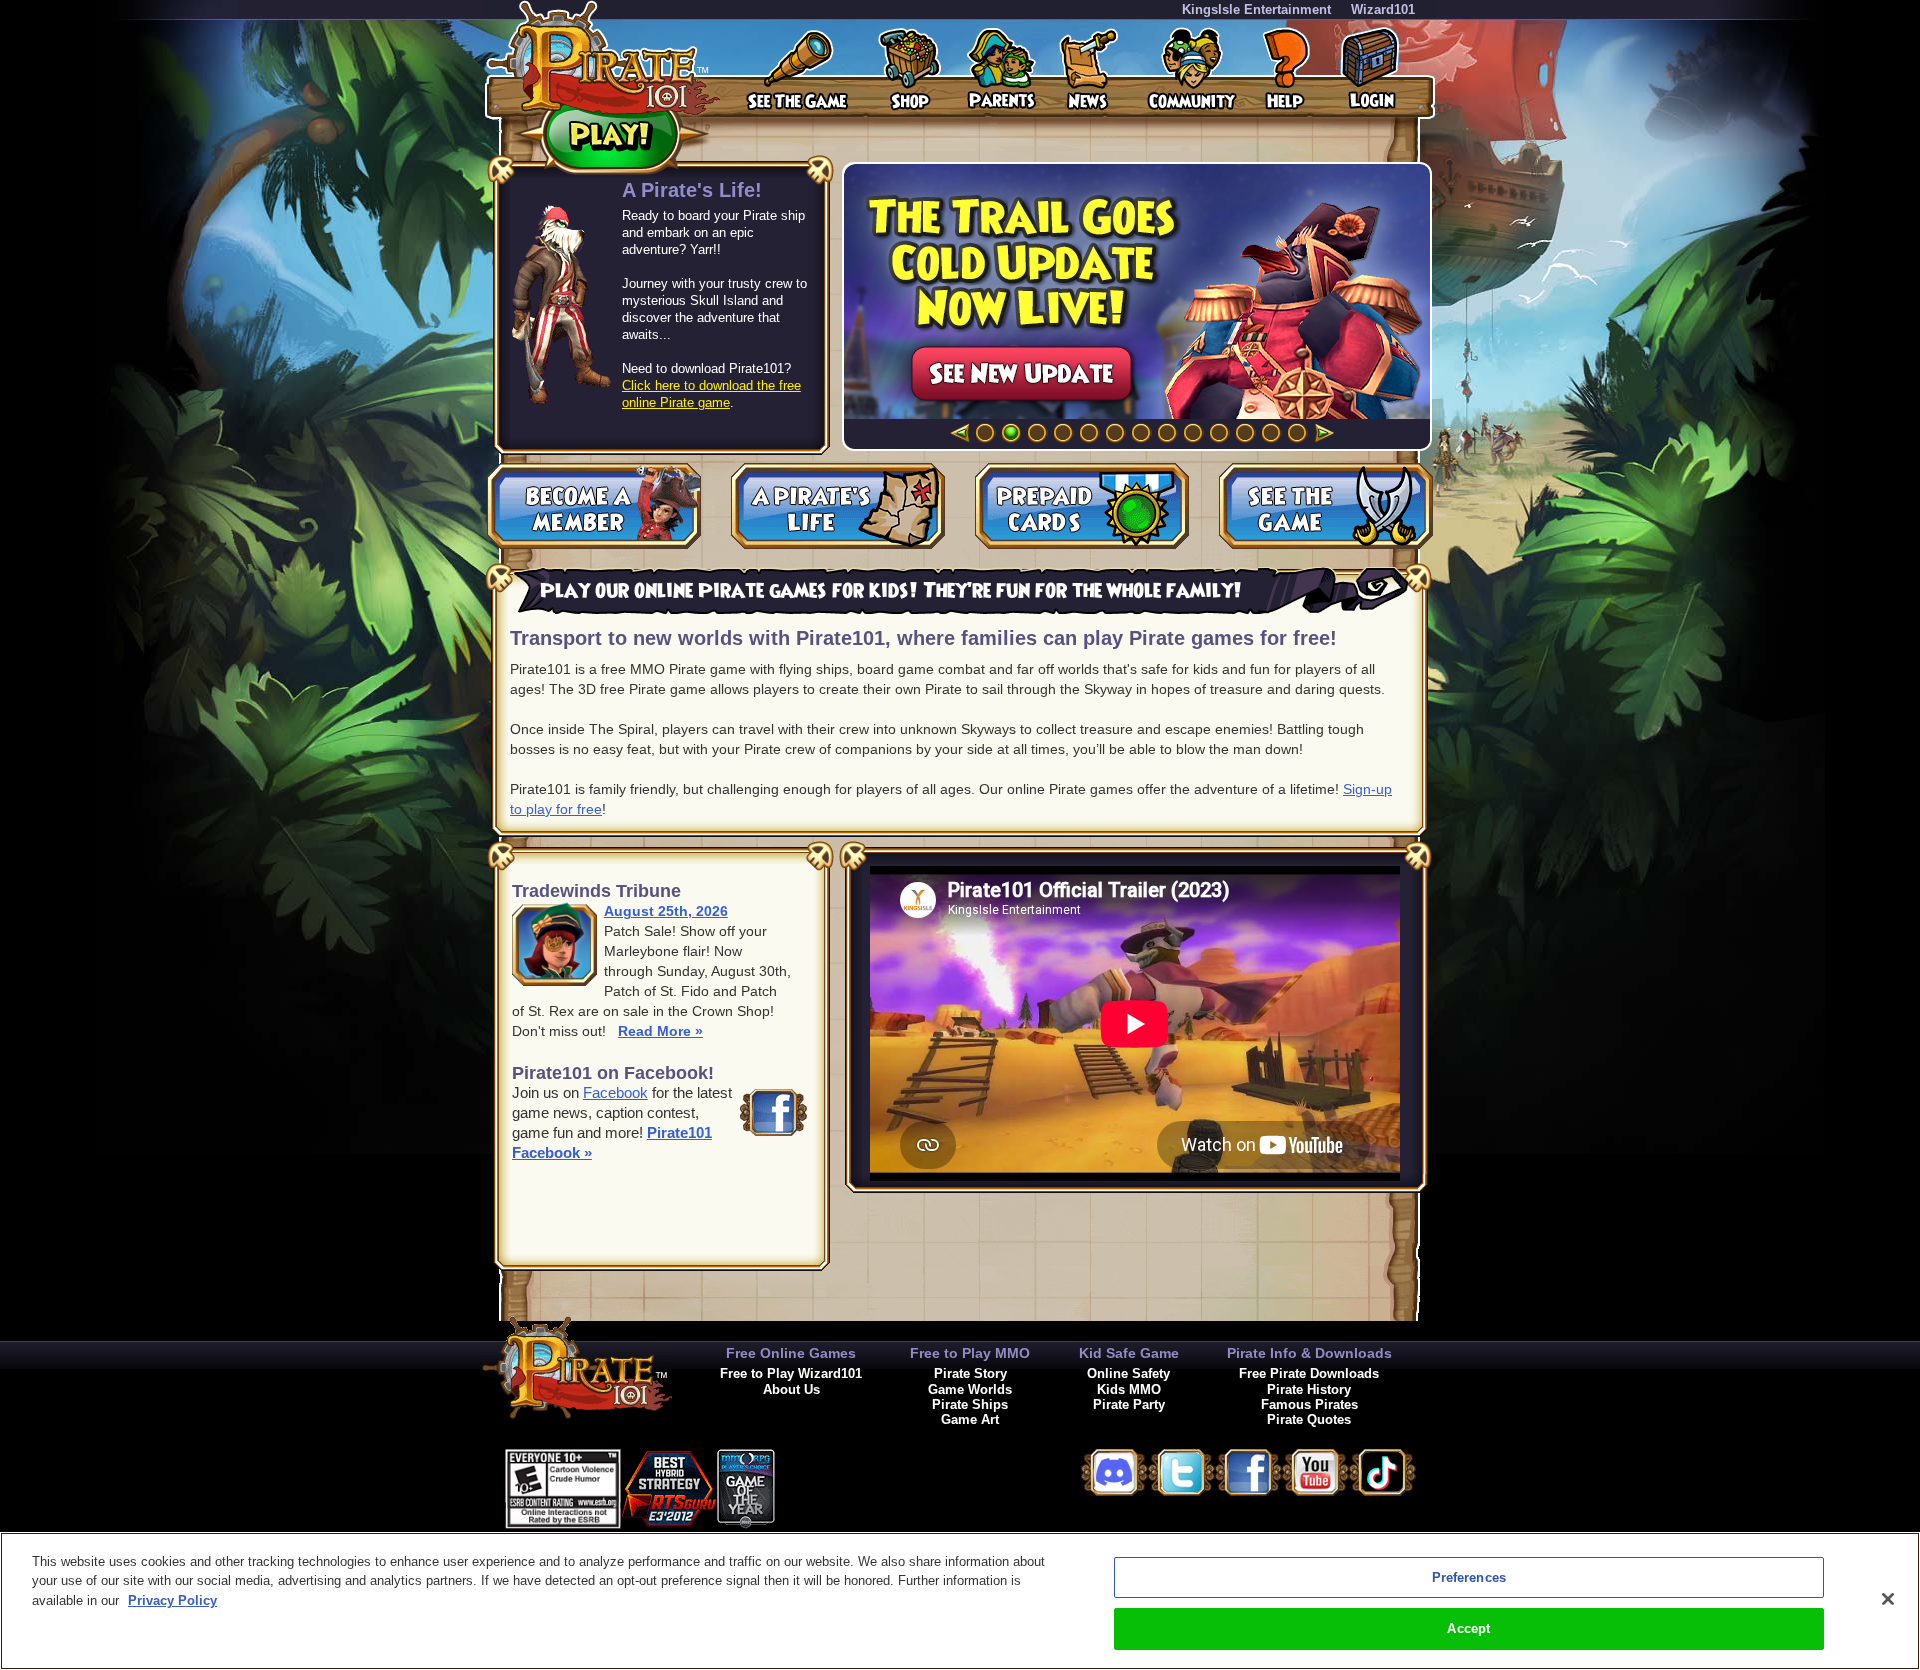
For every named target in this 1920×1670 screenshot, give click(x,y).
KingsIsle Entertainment (1256, 9)
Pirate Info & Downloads (1309, 1353)
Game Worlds (970, 1389)
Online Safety (1128, 1373)
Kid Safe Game (1129, 1353)
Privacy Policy (172, 1600)
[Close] (1888, 1599)
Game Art (970, 1419)
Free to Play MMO (970, 1353)
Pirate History (1309, 1389)
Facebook (615, 1092)
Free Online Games (791, 1353)
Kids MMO (1129, 1389)
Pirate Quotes (1309, 1419)
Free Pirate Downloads (1309, 1373)
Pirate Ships (970, 1404)
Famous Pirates (1309, 1404)
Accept (1468, 1628)
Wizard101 (1383, 9)
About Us (791, 1389)
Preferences (1469, 1577)
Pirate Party (1129, 1404)
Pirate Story (970, 1373)
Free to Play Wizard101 (791, 1373)
